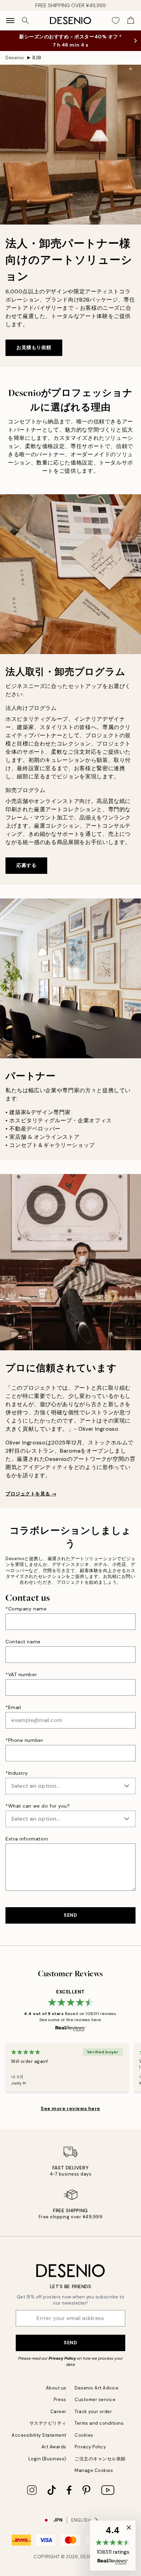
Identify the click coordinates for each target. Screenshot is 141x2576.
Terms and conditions (99, 2423)
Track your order (93, 2412)
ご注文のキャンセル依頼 (100, 2459)
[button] (113, 2546)
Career (58, 2412)
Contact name (23, 1642)
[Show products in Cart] (131, 21)
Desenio (15, 58)
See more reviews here (70, 2108)
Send (70, 2343)
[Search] (25, 21)
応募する (26, 865)
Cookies (84, 2435)
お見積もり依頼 (34, 347)
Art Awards (54, 2447)
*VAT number (21, 1674)
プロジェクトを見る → (31, 1494)
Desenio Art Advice (97, 2388)
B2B (37, 58)
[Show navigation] (10, 21)
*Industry (17, 1773)
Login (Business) (47, 2459)
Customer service (95, 2400)
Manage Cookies (94, 2470)
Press (60, 2400)
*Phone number (24, 1740)
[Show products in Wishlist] (116, 21)
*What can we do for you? (38, 1806)
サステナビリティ (48, 2423)
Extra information (27, 1839)
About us (56, 2388)
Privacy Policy (62, 2358)
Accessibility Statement (39, 2435)
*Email (13, 1707)
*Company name (26, 1609)
